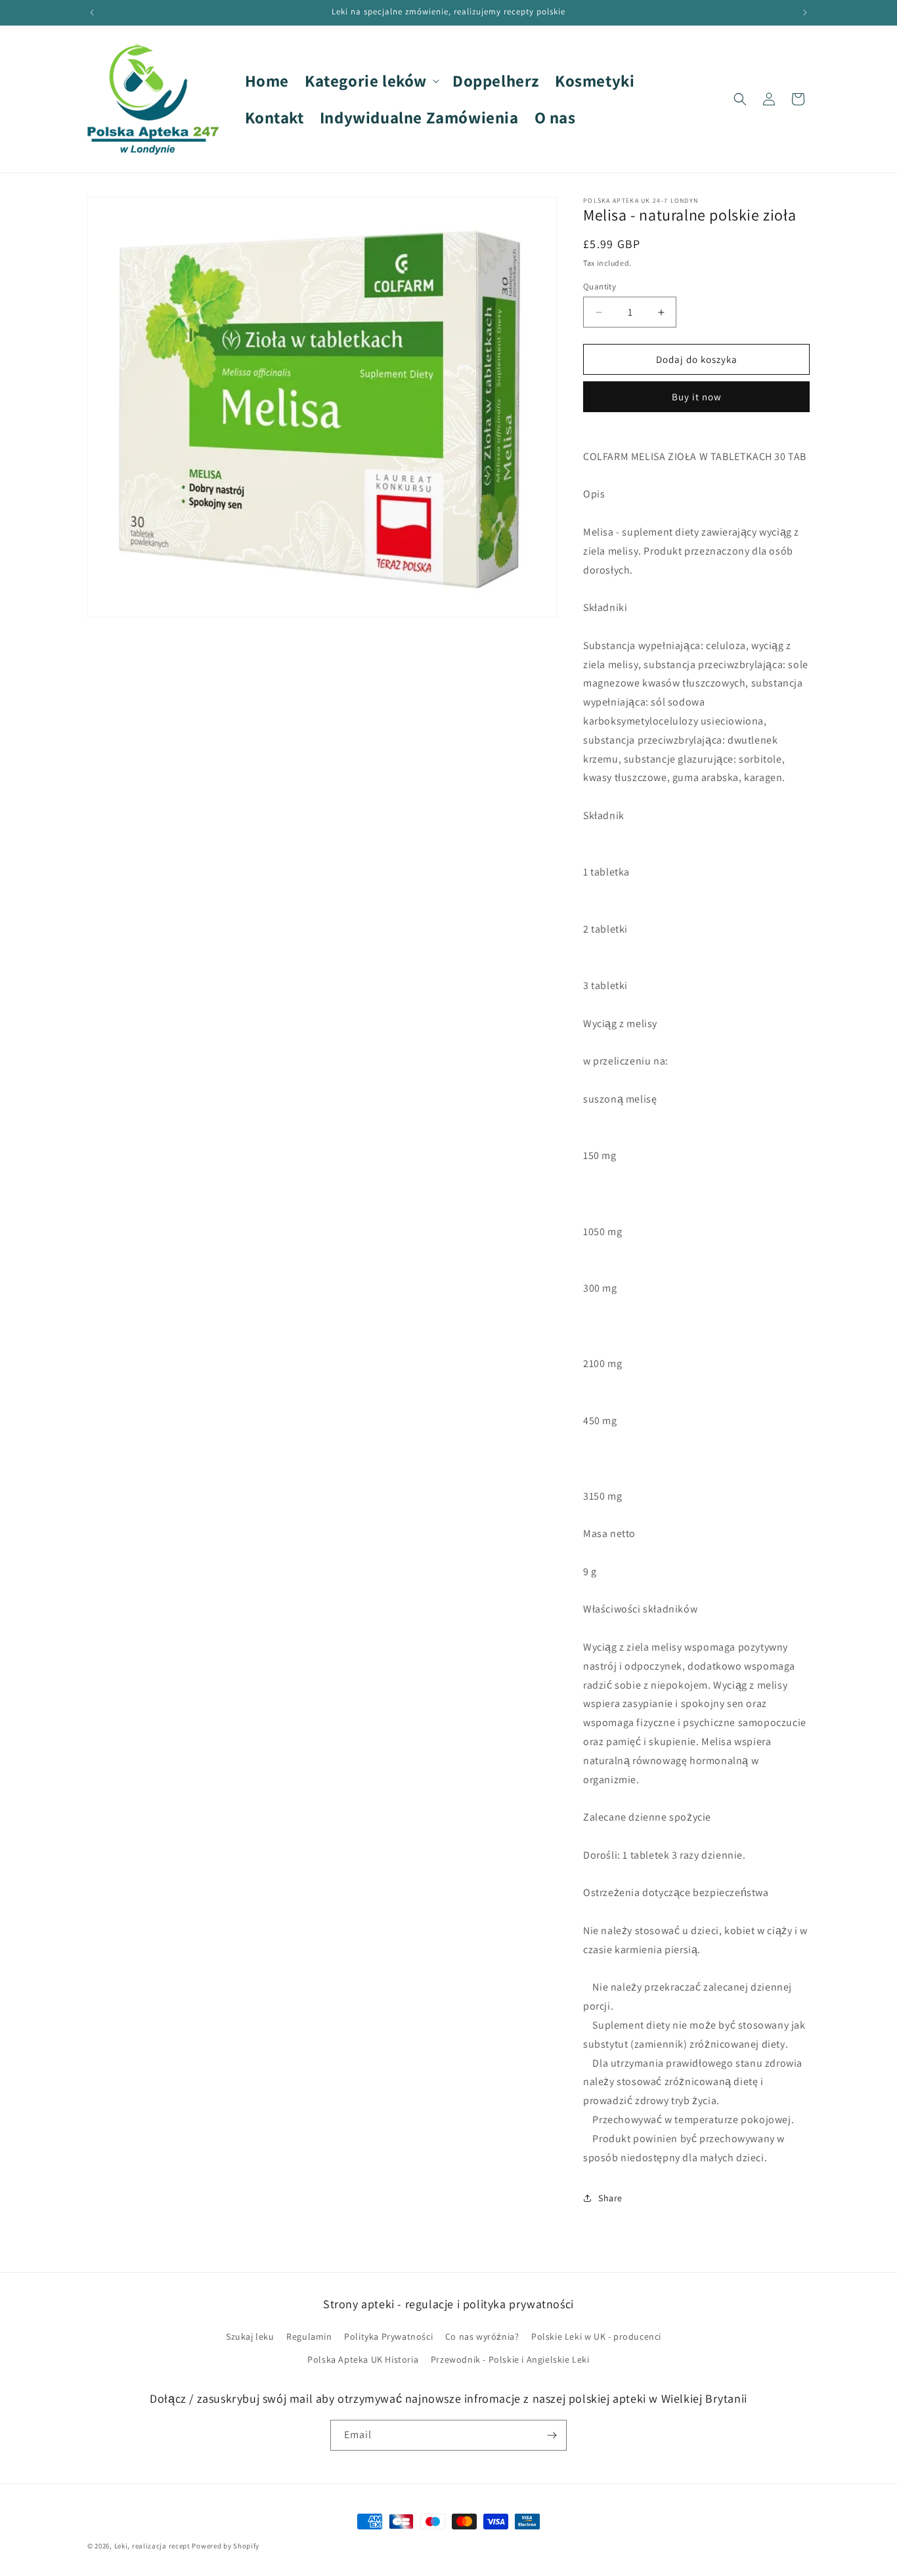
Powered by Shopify (226, 2546)
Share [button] (610, 2198)
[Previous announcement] (92, 12)
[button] (371, 81)
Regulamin (309, 2336)
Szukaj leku (250, 2336)
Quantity (600, 286)
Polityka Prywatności (388, 2336)
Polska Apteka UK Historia (363, 2359)
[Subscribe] (552, 2435)
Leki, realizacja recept (152, 2546)
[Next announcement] (805, 12)
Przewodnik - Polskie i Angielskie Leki (510, 2359)
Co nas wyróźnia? (482, 2336)
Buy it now (697, 397)
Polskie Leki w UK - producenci (596, 2336)
